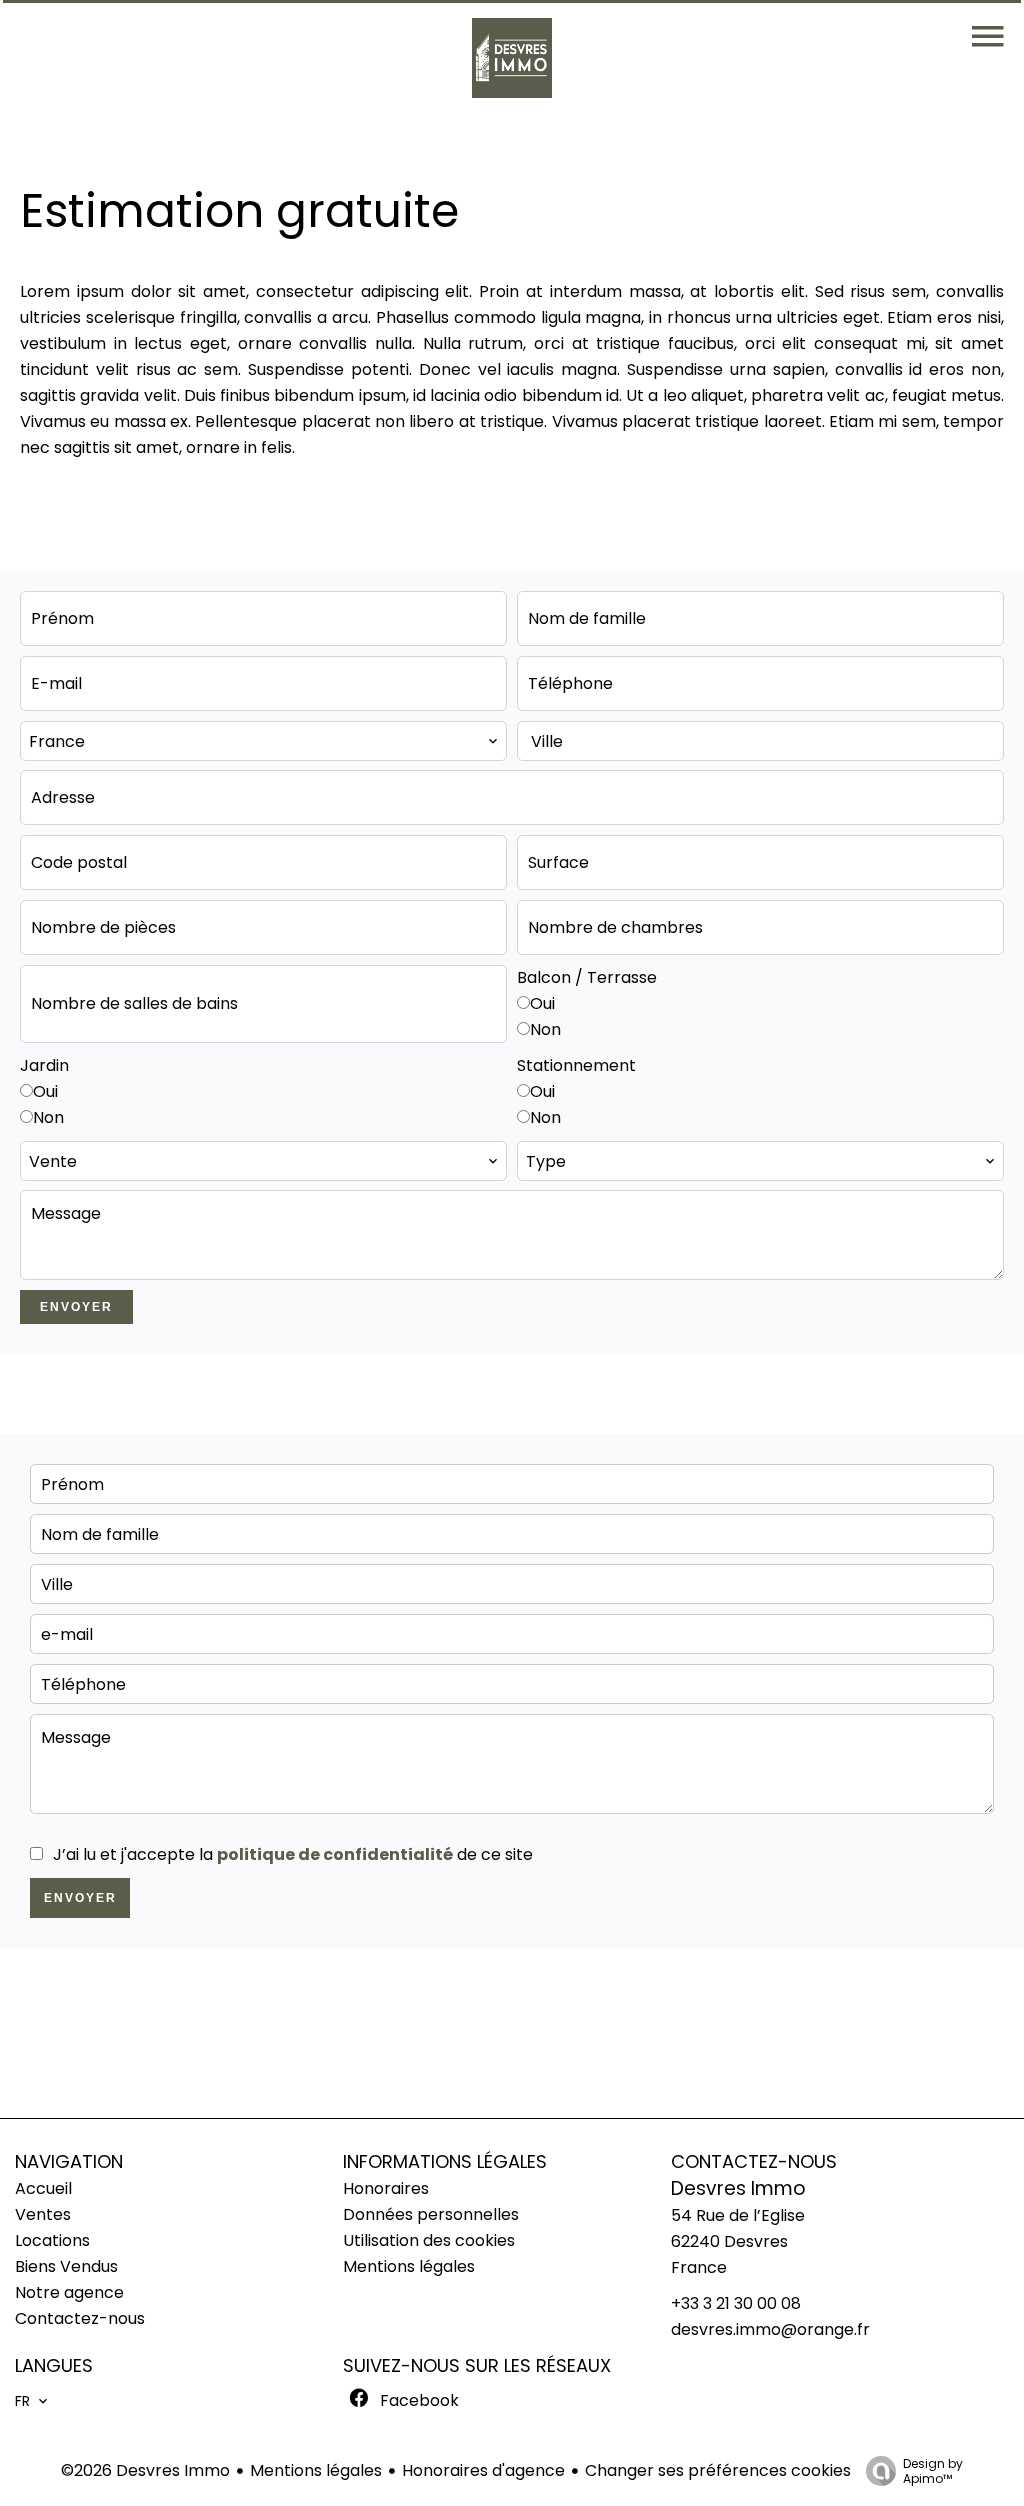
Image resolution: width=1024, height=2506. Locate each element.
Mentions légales (316, 2470)
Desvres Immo (738, 2188)
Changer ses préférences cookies (718, 2470)
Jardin (44, 1065)
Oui (542, 1003)
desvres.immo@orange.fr (770, 2329)
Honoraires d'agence (483, 2470)
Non (545, 1029)
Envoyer (76, 1307)
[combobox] (263, 741)
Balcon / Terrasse (587, 977)
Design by (933, 2470)
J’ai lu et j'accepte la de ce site (293, 1854)
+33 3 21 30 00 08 (736, 2303)
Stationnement (576, 1065)
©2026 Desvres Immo (145, 2470)
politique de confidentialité (335, 1854)
